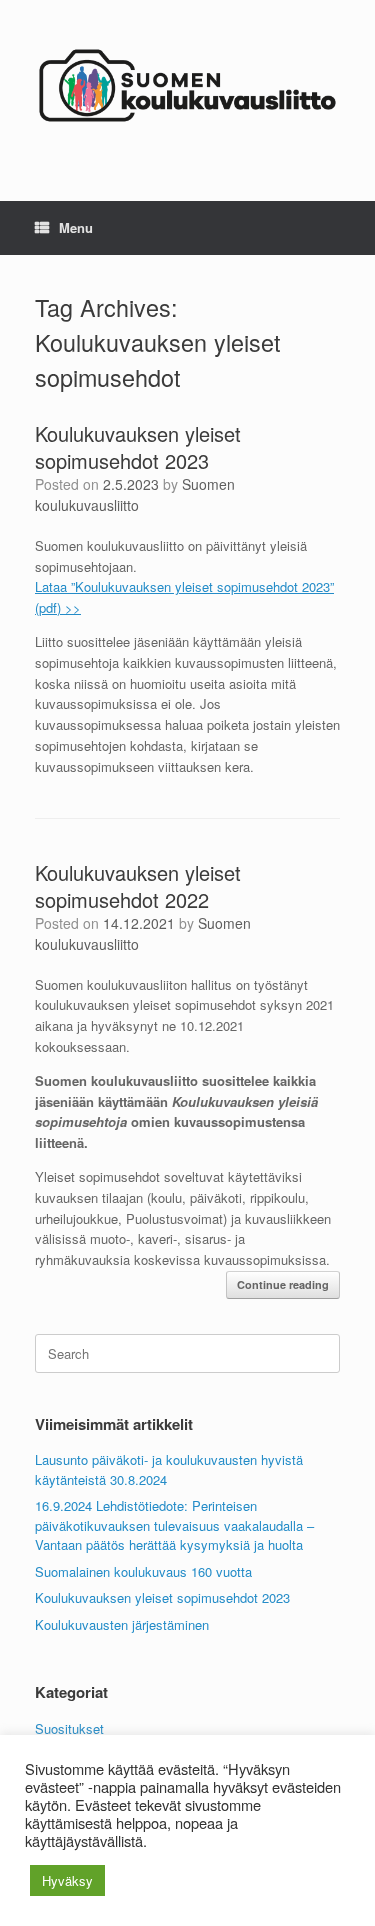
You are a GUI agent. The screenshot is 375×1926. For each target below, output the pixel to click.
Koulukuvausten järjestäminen (122, 1624)
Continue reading (283, 1284)
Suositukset (69, 1728)
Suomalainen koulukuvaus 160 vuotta (143, 1571)
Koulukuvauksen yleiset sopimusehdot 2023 (138, 447)
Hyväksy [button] (67, 1880)
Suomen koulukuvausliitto (135, 494)
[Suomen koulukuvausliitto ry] (187, 85)
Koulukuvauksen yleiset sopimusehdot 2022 (138, 886)
